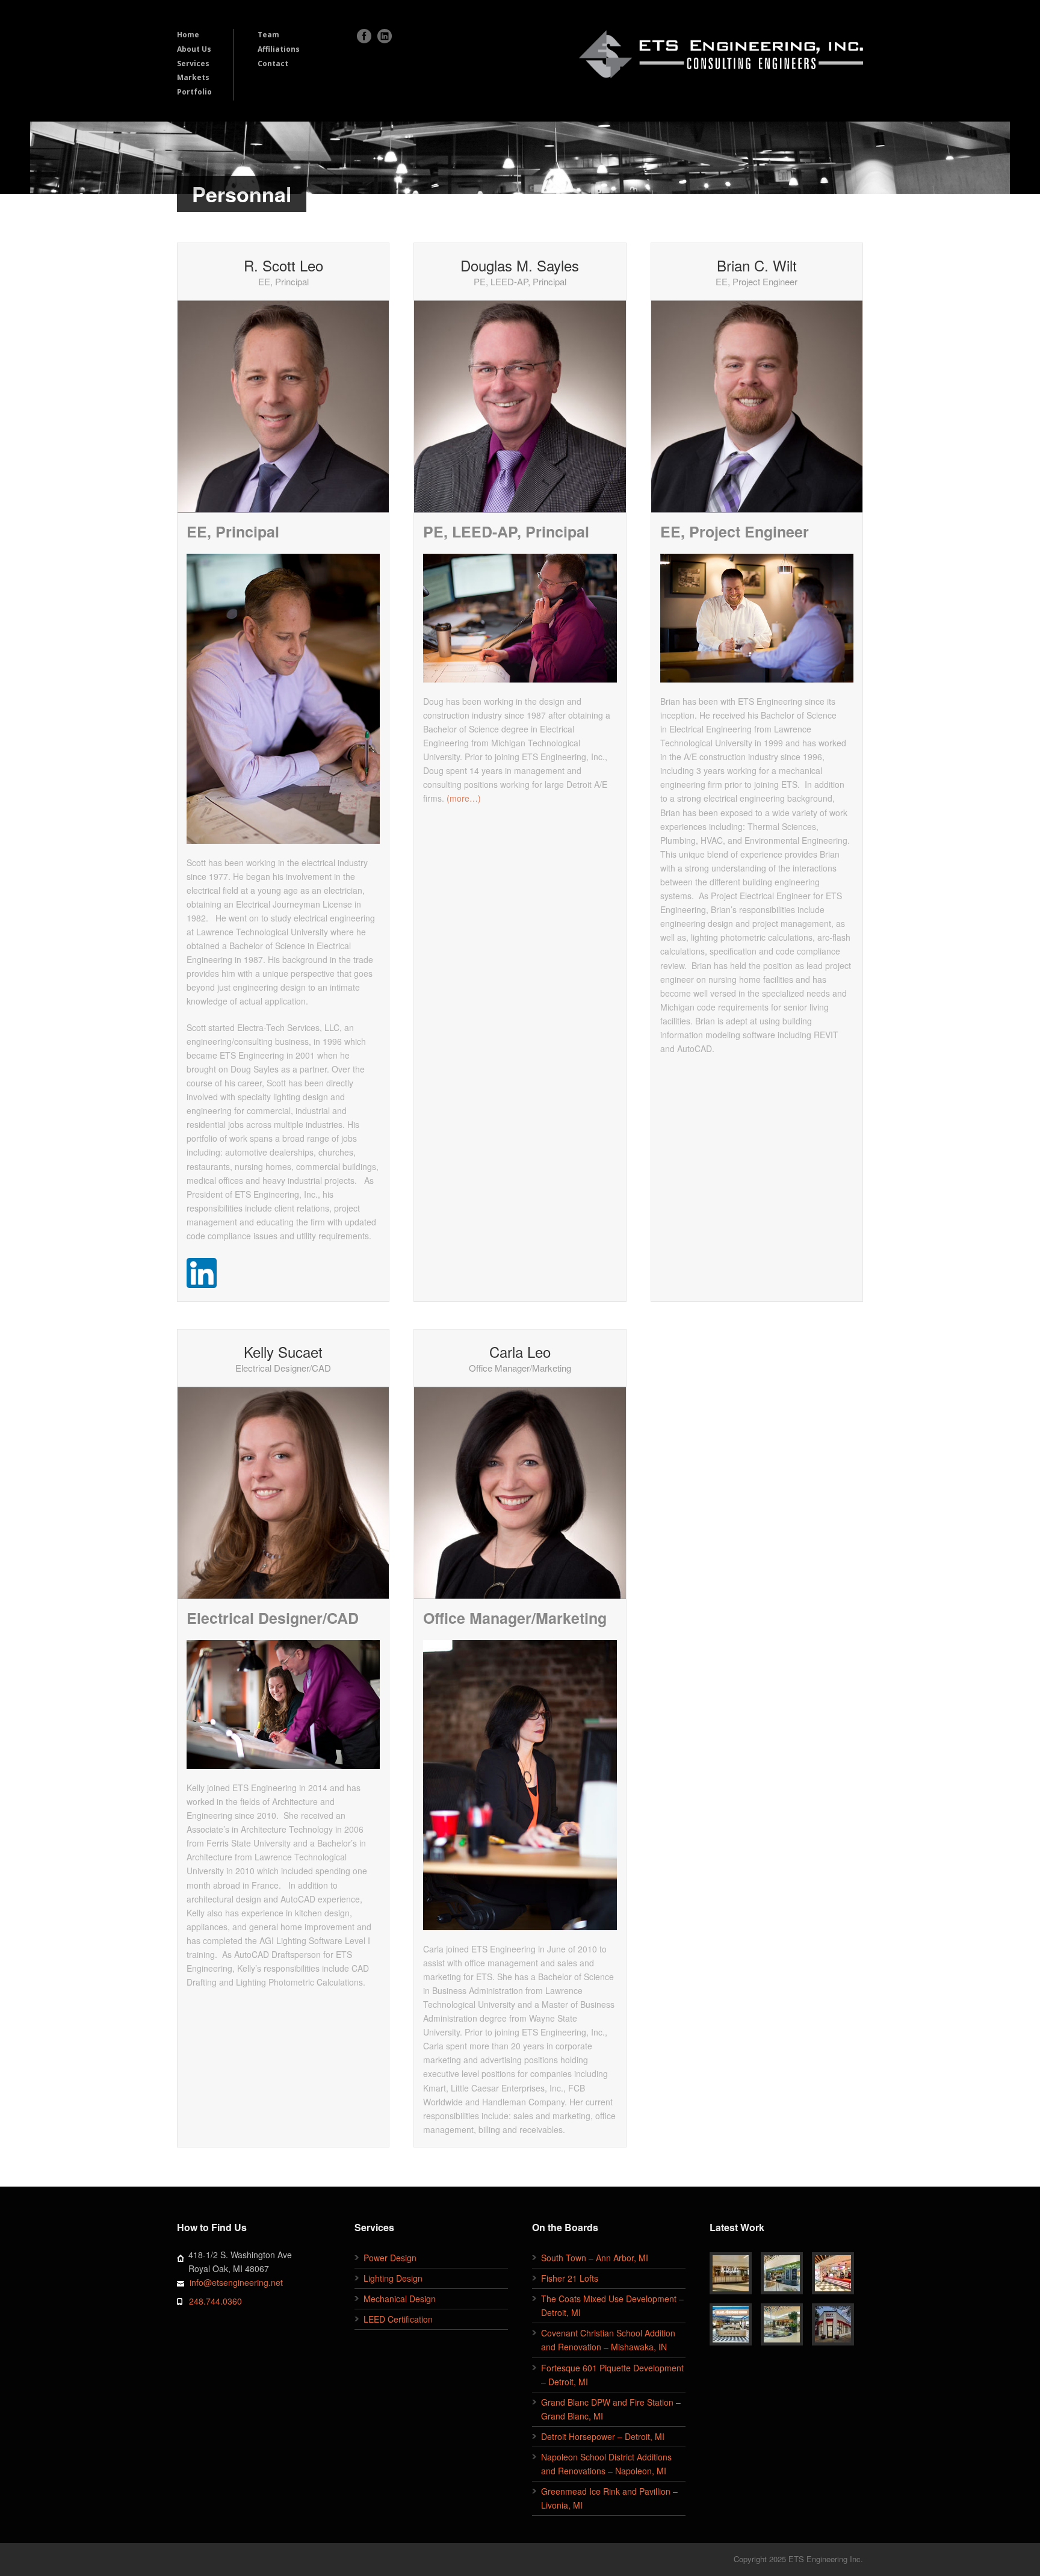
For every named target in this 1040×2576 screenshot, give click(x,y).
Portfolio (194, 92)
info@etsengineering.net (236, 2282)
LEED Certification (398, 2319)
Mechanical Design (400, 2299)
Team (268, 35)
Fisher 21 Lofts (570, 2278)
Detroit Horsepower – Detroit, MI (603, 2436)
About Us (194, 49)
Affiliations (279, 49)
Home (188, 35)
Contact (273, 63)
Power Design (390, 2258)
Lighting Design (393, 2278)
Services (193, 63)
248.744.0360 (215, 2301)
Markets (193, 77)
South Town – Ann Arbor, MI (595, 2258)
